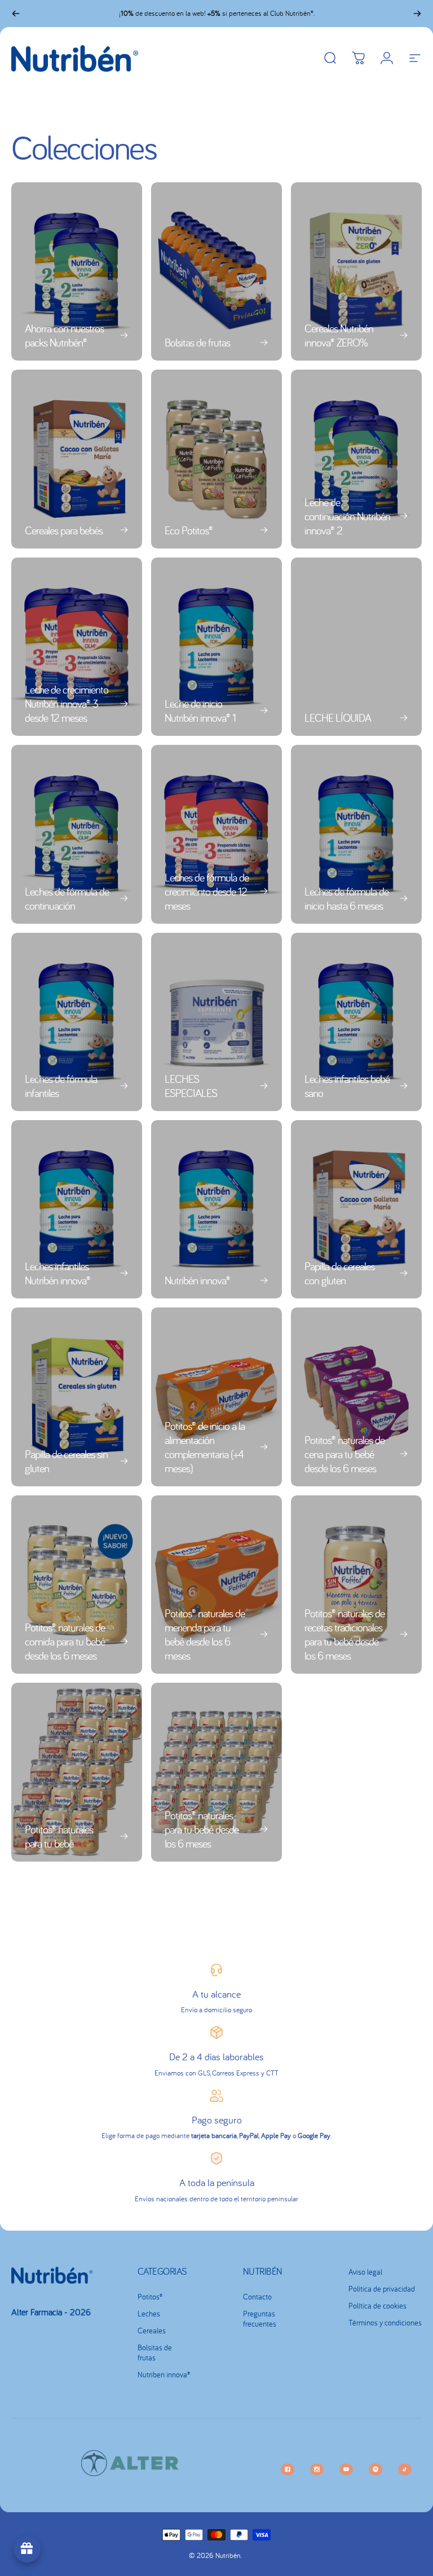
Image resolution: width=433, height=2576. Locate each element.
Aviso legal (365, 2272)
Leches (149, 2314)
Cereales (152, 2331)
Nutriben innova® (164, 2375)
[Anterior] (16, 14)
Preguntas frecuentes (260, 2319)
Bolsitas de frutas (155, 2353)
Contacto (257, 2297)
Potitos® (150, 2297)
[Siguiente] (417, 14)
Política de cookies (377, 2306)
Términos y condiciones (385, 2323)
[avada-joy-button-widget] (27, 2549)
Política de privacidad (382, 2289)
